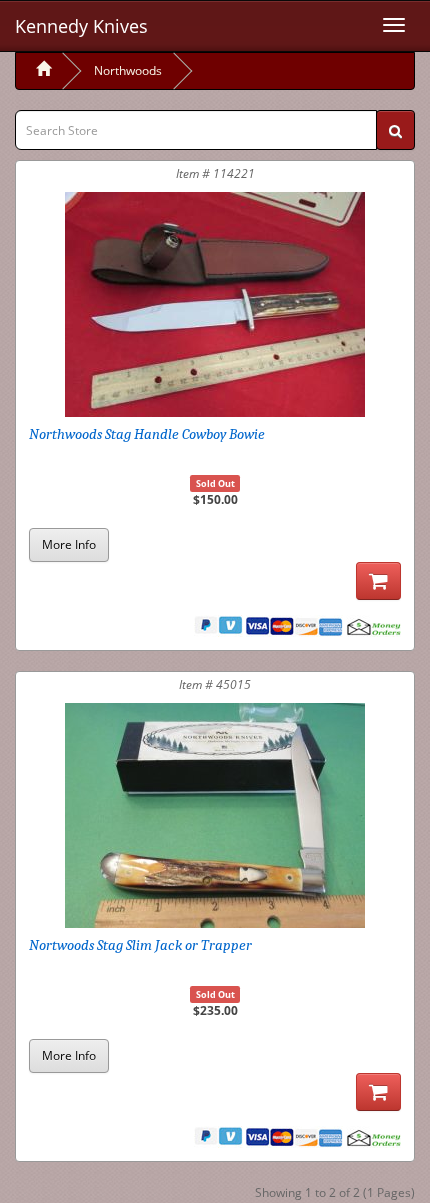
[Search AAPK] (395, 130)
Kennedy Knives (81, 26)
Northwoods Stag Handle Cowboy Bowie (147, 434)
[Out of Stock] (378, 581)
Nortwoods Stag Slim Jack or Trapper (140, 945)
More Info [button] (69, 544)
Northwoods (128, 70)
